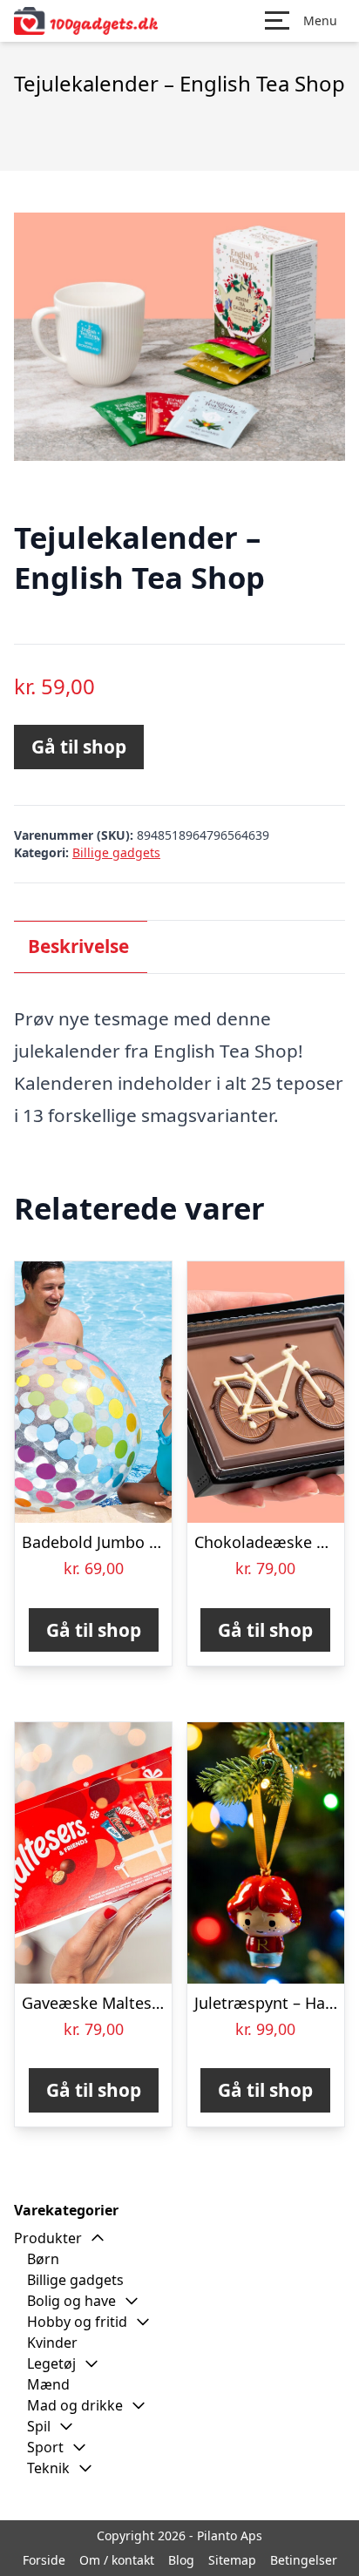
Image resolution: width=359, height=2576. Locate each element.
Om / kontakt (117, 2560)
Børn (43, 2259)
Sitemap (232, 2560)
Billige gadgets (116, 852)
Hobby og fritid (77, 2322)
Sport (45, 2447)
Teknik (48, 2468)
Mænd (48, 2384)
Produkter (48, 2238)
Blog (181, 2560)
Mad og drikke (75, 2405)
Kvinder (52, 2343)
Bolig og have (71, 2301)
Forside (44, 2560)
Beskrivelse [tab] (78, 946)
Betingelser (304, 2560)
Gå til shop (79, 747)
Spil (39, 2426)
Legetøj (51, 2363)
